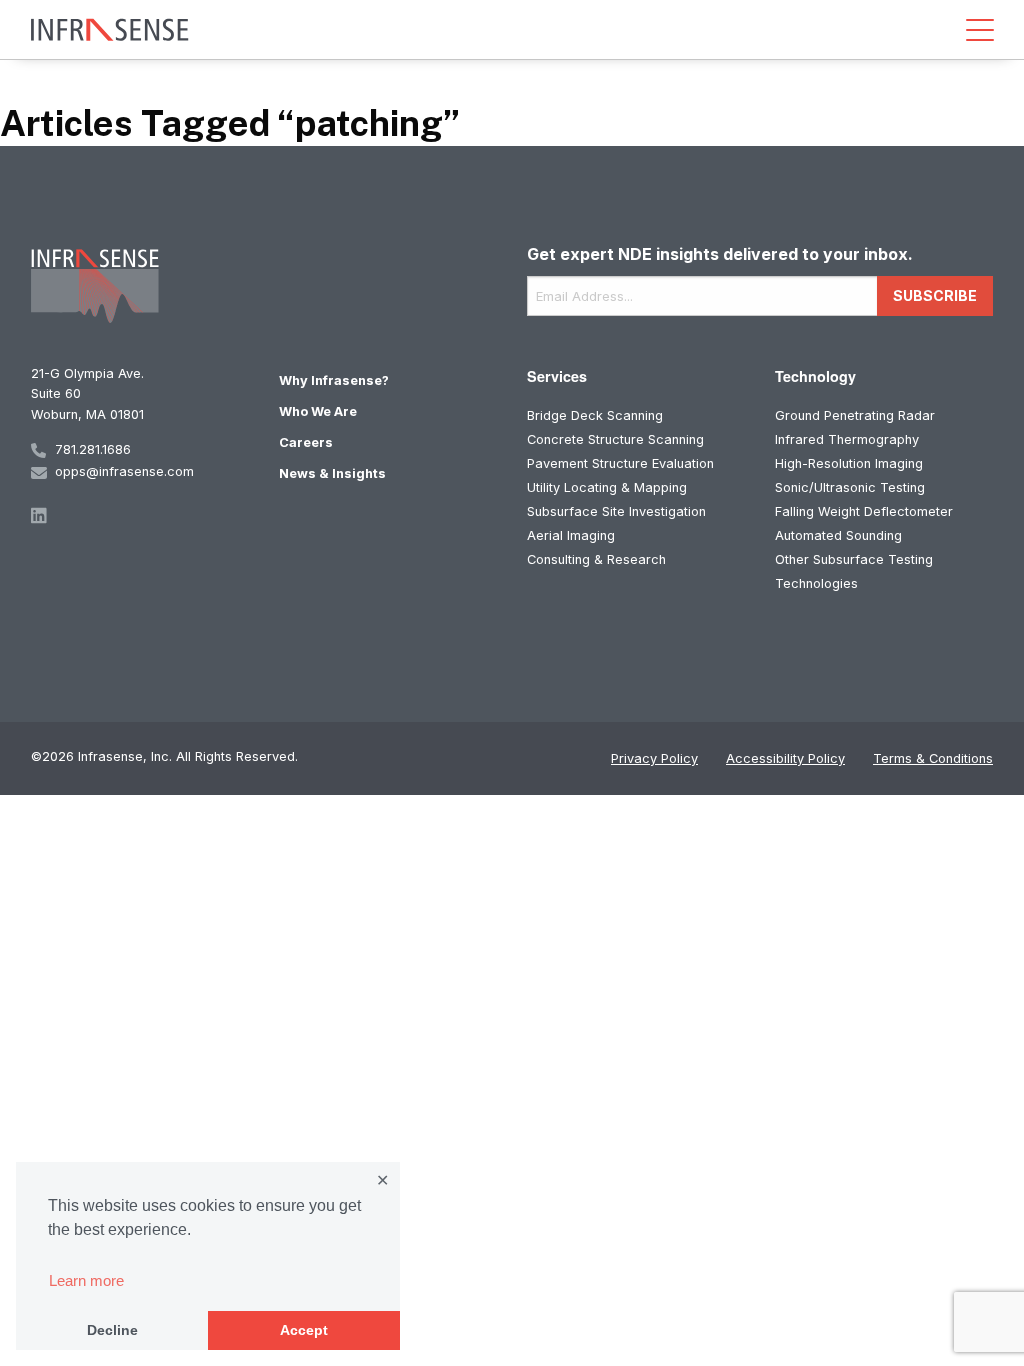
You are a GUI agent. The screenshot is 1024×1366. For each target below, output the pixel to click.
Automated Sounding (838, 535)
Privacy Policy (654, 758)
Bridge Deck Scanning (595, 415)
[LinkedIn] (140, 515)
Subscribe (935, 295)
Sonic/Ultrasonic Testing (850, 487)
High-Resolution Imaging (849, 463)
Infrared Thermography (847, 439)
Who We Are (318, 411)
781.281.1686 (93, 449)
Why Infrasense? (334, 380)
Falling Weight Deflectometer (864, 511)
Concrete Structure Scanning (615, 439)
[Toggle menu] (980, 30)
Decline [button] (112, 1330)
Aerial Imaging (571, 535)
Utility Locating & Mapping (607, 487)
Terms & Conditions (933, 758)
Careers (306, 442)
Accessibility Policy (785, 758)
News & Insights (332, 473)
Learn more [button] (86, 1280)
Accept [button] (304, 1330)
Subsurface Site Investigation (616, 511)
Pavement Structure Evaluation (620, 463)
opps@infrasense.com (124, 471)
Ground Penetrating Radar (855, 415)
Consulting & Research (596, 559)
